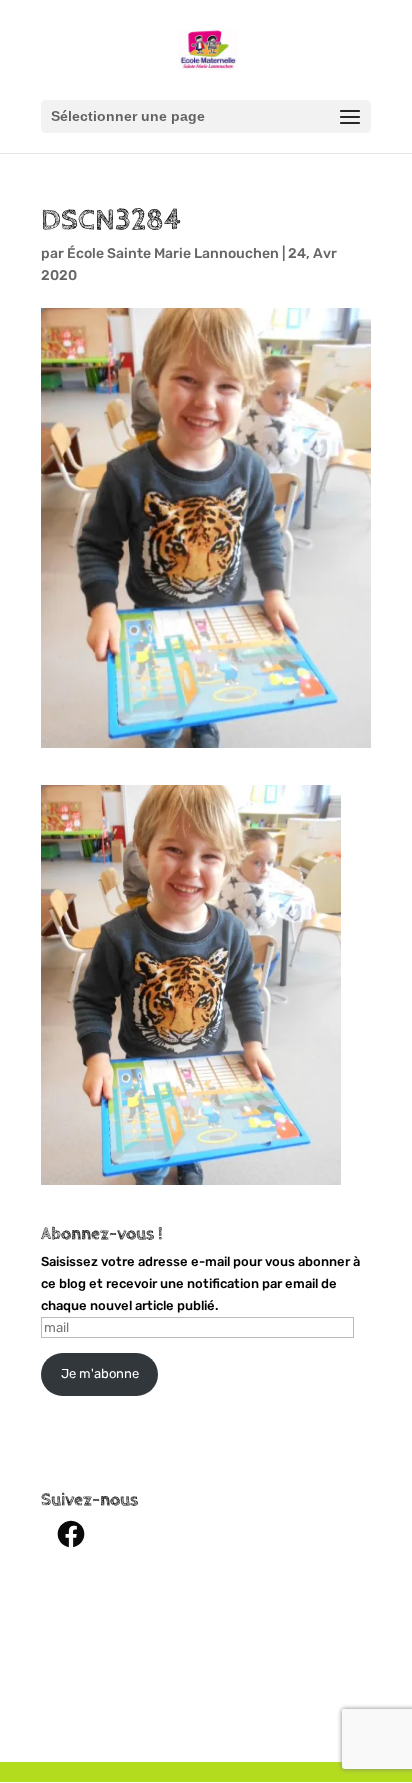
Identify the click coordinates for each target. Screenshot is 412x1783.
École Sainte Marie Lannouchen (173, 253)
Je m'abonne (100, 1373)
